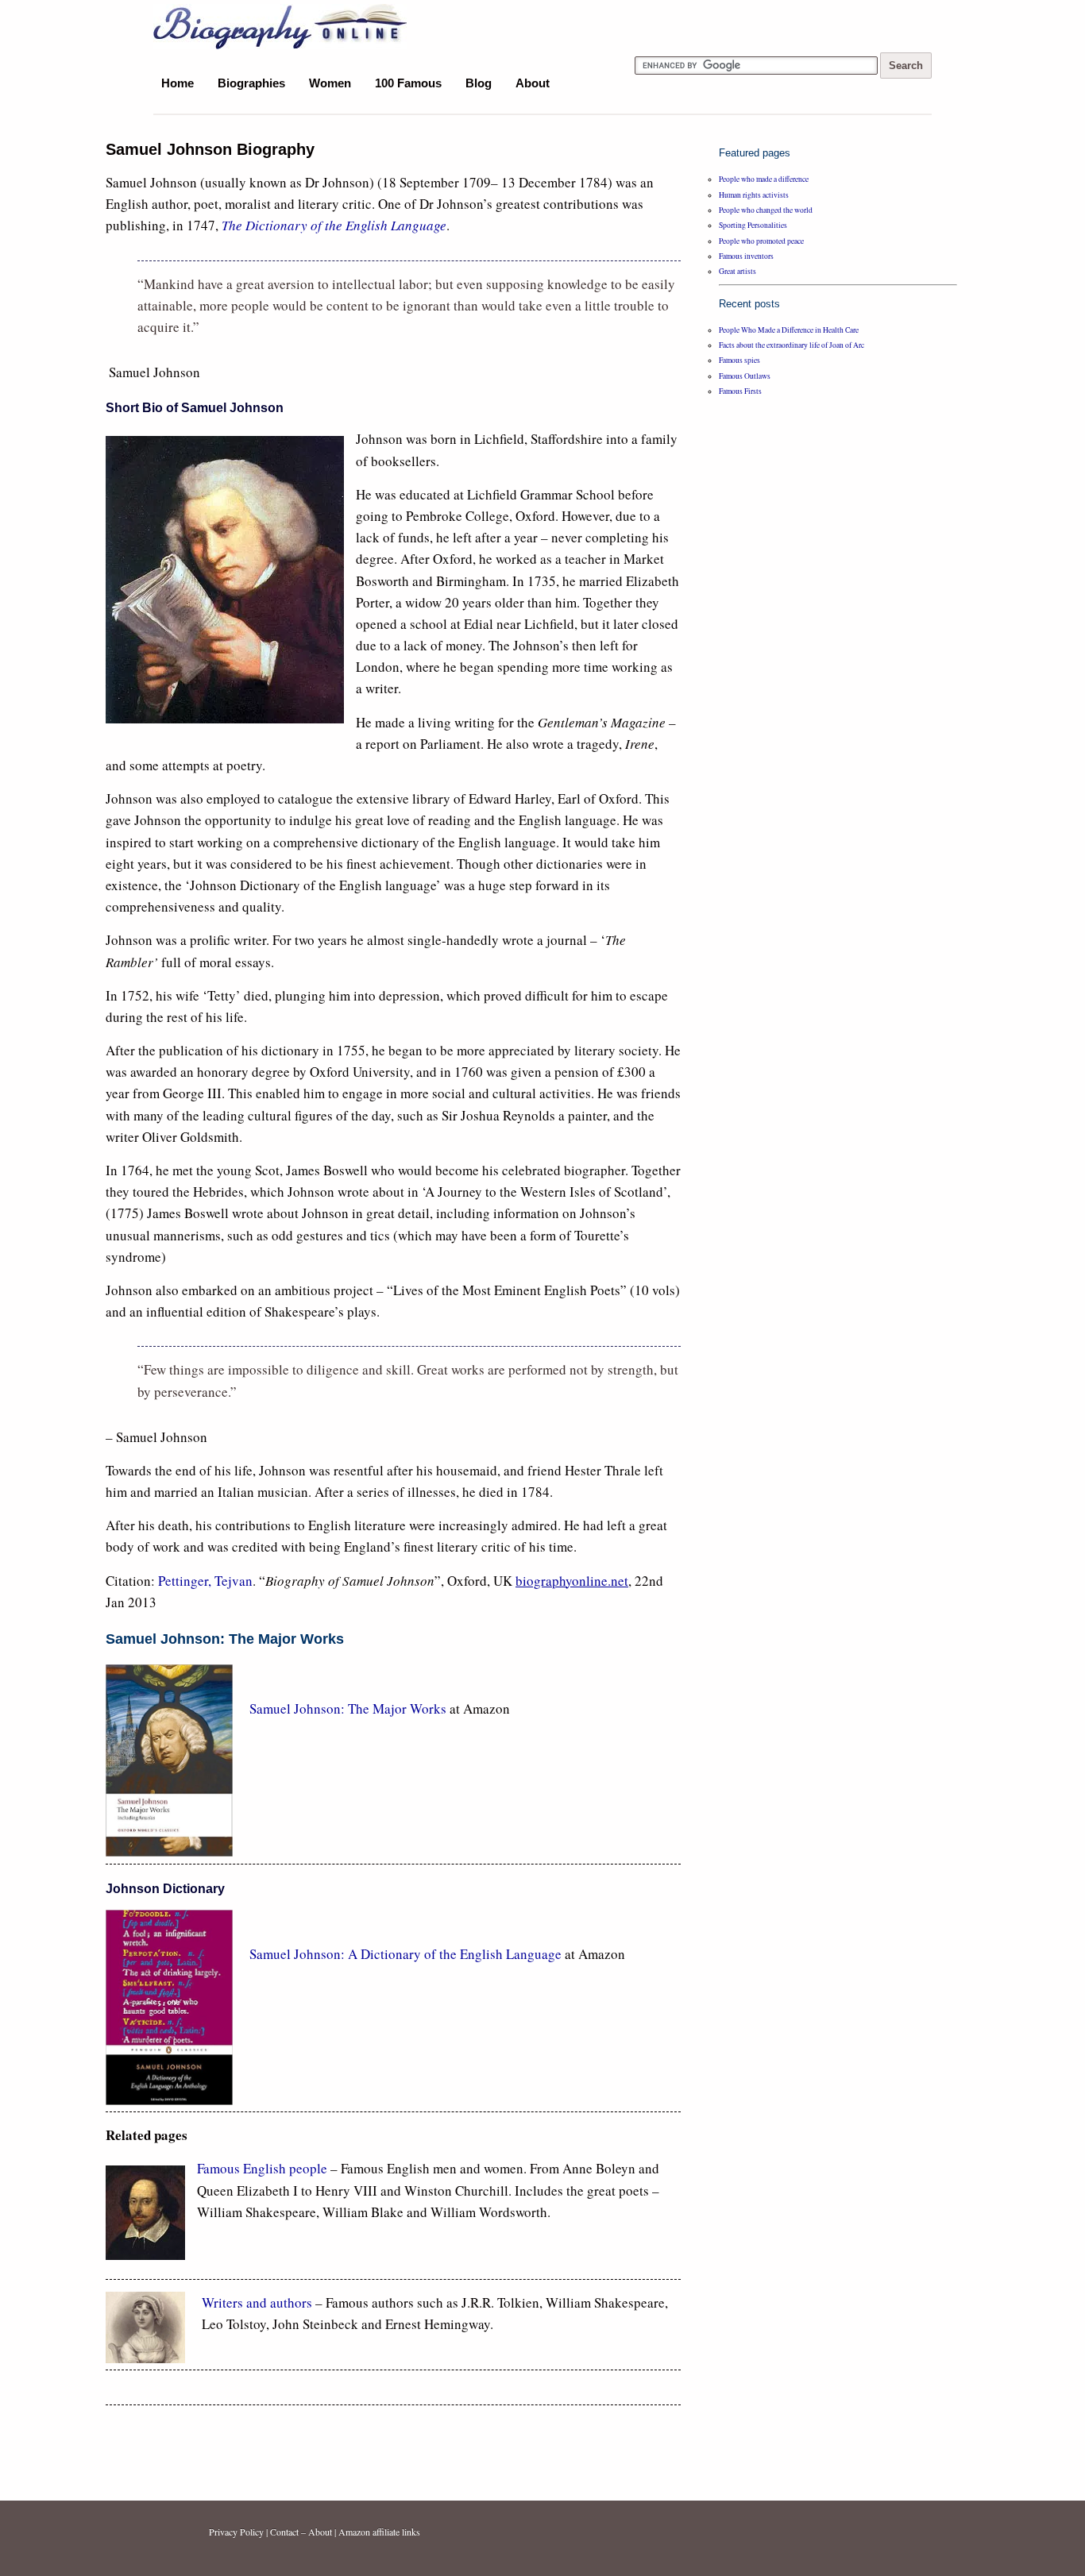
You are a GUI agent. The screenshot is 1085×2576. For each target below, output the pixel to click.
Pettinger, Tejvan (205, 1581)
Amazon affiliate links (379, 2532)
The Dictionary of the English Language (334, 225)
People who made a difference (764, 179)
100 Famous (408, 83)
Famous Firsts (740, 391)
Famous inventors (746, 256)
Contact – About (301, 2532)
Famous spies (739, 360)
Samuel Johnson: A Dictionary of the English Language (405, 1954)
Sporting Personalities (753, 225)
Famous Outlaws (745, 376)
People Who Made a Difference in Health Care (789, 330)
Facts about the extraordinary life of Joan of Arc (792, 345)
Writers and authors (257, 2302)
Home (178, 83)
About (533, 83)
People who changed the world (766, 210)
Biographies (251, 83)
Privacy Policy (236, 2532)
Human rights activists (754, 195)
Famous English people (262, 2168)
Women (330, 83)
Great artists (737, 271)
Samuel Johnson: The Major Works (349, 1708)
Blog (479, 83)
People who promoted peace (761, 241)
